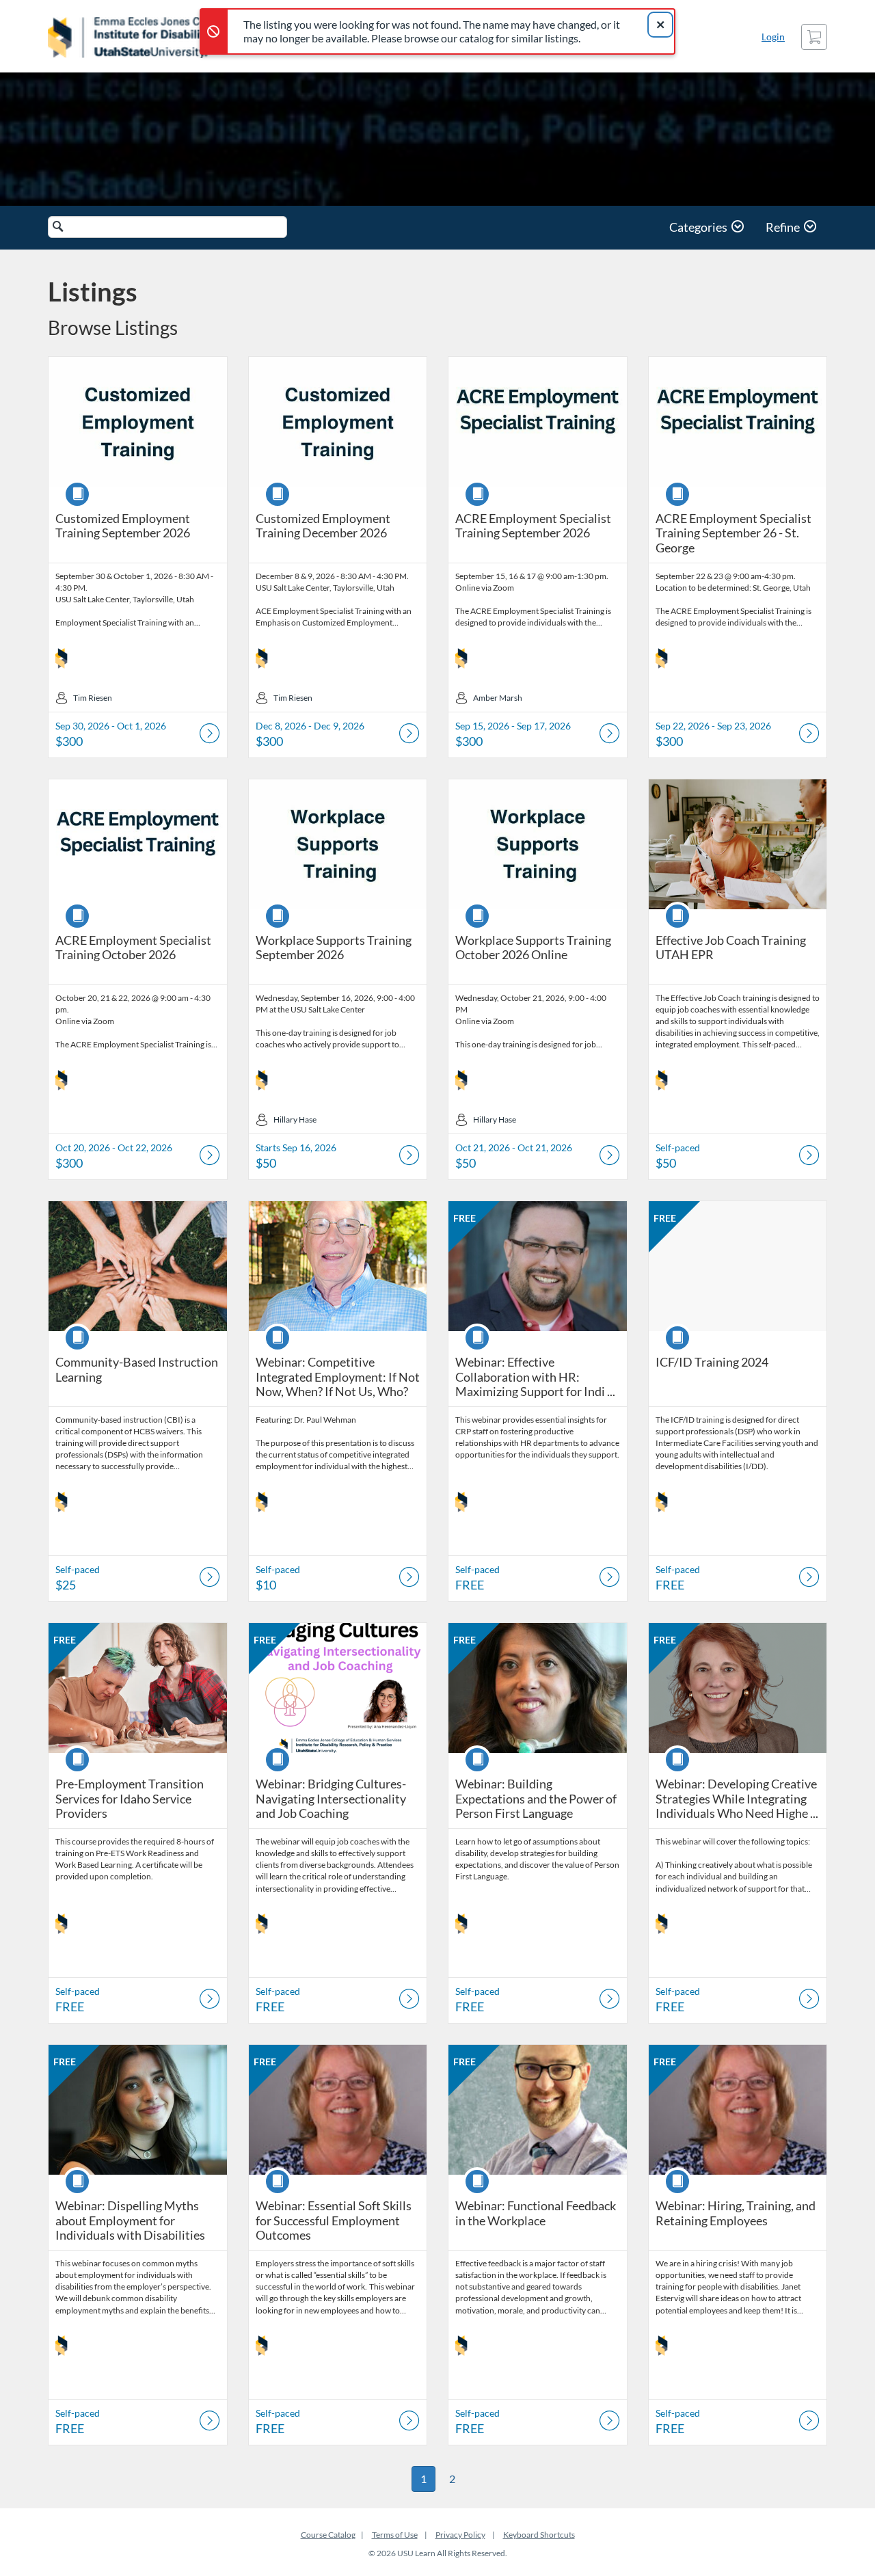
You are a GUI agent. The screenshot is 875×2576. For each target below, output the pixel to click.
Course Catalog (328, 2535)
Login (773, 37)
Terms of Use (395, 2535)
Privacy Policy (460, 2535)
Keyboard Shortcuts (539, 2535)
